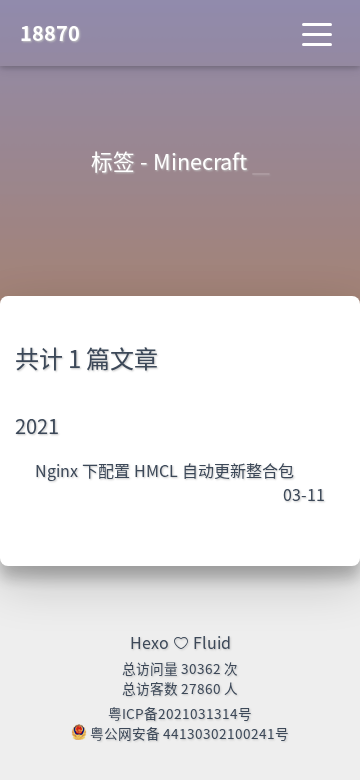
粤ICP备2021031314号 (180, 713)
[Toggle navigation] (317, 33)
